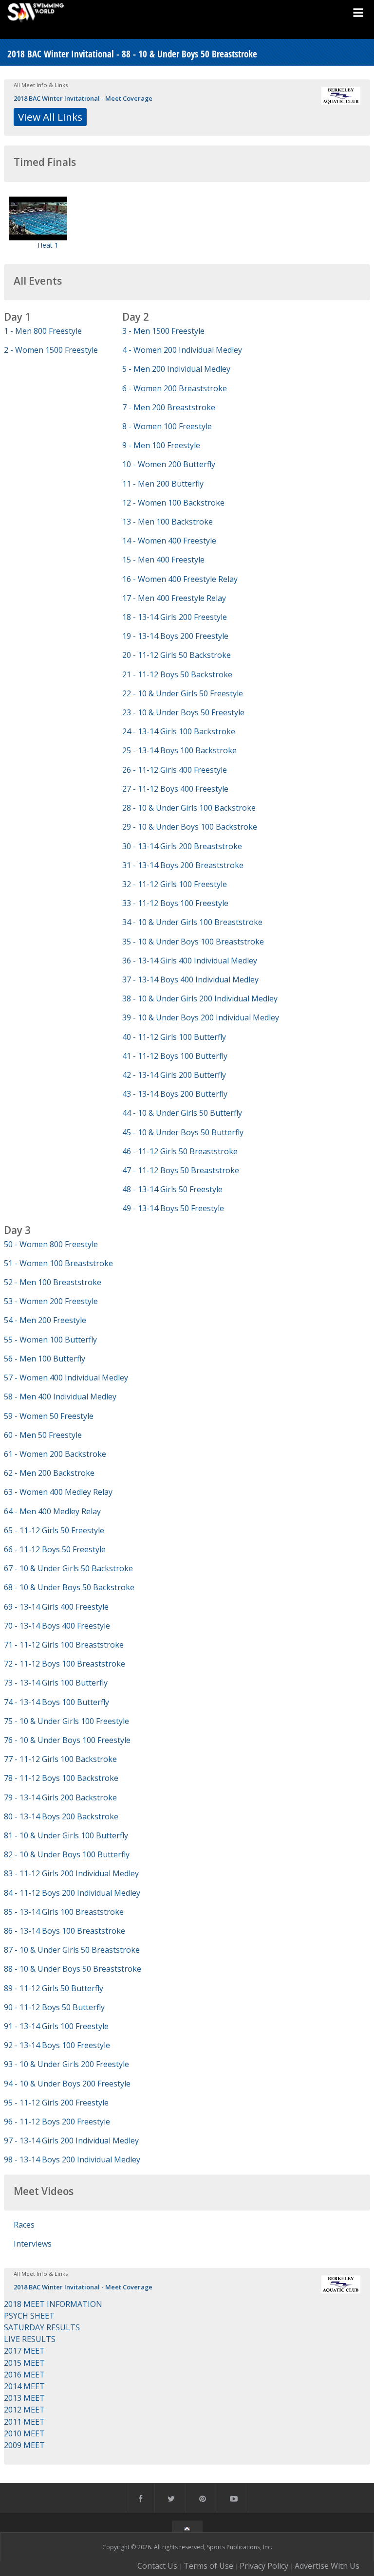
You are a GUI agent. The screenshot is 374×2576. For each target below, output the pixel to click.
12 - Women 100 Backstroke (173, 503)
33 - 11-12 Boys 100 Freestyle (175, 903)
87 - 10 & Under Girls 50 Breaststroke (72, 1950)
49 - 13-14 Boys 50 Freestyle (173, 1208)
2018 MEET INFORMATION (53, 2304)
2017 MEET (24, 2351)
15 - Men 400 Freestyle (163, 560)
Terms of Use (208, 2566)
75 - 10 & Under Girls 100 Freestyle (66, 1721)
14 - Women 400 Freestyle (169, 541)
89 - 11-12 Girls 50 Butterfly (54, 1988)
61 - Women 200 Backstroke (55, 1454)
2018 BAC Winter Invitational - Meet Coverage (83, 98)
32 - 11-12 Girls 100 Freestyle (175, 884)
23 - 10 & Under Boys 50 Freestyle (183, 712)
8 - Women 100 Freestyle (167, 426)
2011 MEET (24, 2422)
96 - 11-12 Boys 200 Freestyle (57, 2122)
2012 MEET (24, 2410)
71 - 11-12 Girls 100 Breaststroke (64, 1645)
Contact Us (157, 2566)
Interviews (33, 2244)
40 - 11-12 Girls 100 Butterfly (174, 1037)
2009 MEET (24, 2445)
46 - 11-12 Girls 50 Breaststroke (180, 1151)
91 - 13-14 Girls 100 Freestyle (56, 2026)
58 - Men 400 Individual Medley (60, 1397)
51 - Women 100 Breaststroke (58, 1263)
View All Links (50, 117)
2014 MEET (24, 2386)
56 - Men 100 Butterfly (45, 1359)
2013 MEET (24, 2398)
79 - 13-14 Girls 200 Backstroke (60, 1797)
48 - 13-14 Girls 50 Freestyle (172, 1189)
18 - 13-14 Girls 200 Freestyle (175, 617)
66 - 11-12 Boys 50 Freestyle (55, 1549)
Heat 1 (48, 245)
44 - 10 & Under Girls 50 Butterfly (182, 1113)
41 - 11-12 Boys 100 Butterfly (175, 1056)
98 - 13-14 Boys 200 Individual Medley (72, 2159)
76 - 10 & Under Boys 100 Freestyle (67, 1740)
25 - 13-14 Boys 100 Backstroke (179, 750)
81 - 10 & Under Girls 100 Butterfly (66, 1835)
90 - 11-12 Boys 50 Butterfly (54, 2007)
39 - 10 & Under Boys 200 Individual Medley (201, 1017)
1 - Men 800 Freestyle (43, 331)
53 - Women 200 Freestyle (51, 1301)
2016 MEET (24, 2375)
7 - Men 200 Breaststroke (169, 407)
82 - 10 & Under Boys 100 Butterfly (67, 1854)
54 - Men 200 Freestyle (45, 1320)
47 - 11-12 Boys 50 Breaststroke (181, 1170)
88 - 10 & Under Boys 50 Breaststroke (73, 1969)
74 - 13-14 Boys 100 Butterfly (56, 1702)
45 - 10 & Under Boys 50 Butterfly (183, 1132)
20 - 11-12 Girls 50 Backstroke (177, 655)
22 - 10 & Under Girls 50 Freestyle (183, 693)
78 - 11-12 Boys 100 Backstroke (61, 1778)
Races (24, 2225)
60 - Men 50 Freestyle (43, 1435)
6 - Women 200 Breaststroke (175, 388)
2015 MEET (24, 2363)
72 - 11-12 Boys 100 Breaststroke (65, 1664)
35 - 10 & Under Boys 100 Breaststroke (193, 942)
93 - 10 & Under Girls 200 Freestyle (66, 2064)
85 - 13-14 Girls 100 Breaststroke (64, 1912)
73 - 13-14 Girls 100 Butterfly (56, 1683)
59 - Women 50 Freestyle (49, 1416)
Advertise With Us (327, 2566)
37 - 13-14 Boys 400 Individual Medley (190, 980)
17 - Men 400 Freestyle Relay (174, 598)
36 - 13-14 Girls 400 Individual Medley (190, 961)
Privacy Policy (264, 2566)
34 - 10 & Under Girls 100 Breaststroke (192, 922)
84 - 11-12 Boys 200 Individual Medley (72, 1893)
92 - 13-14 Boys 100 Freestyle (57, 2045)
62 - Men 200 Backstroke (49, 1473)
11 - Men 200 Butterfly (163, 484)
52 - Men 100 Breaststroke (53, 1282)
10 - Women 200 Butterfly (169, 464)
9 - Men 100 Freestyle (161, 445)
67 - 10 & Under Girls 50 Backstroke (68, 1568)
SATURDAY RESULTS (42, 2327)
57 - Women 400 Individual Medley (66, 1378)
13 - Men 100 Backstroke (168, 522)
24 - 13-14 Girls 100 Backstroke (179, 731)
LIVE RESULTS (30, 2339)
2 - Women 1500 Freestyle (51, 350)
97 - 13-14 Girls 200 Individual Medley (71, 2141)
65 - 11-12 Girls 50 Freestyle (54, 1530)
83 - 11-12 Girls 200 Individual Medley (71, 1873)
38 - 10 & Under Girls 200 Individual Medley (200, 998)
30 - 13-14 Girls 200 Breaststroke (182, 846)
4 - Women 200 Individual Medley (182, 350)
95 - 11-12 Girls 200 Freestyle (56, 2103)
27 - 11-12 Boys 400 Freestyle (175, 789)
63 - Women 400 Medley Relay (58, 1492)
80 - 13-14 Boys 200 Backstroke (61, 1816)
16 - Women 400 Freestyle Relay (180, 579)
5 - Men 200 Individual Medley (176, 369)
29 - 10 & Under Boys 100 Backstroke (190, 827)
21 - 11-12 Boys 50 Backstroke (177, 674)
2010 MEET (24, 2433)
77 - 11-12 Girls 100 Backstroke (60, 1759)
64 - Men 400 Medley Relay (52, 1511)
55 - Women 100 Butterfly (50, 1340)
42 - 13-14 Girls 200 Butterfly (174, 1075)
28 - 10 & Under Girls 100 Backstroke (189, 808)
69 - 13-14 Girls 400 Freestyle (56, 1607)
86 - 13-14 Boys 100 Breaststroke (65, 1931)
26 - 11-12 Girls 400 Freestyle (175, 770)
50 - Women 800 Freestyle (51, 1244)
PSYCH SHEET (29, 2316)
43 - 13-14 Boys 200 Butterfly (175, 1094)
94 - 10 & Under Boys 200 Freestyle (67, 2084)
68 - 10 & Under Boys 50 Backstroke (69, 1587)
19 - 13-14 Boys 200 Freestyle (175, 636)
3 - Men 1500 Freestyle (163, 331)
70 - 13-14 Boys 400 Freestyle (57, 1626)
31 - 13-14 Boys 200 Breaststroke (183, 865)
